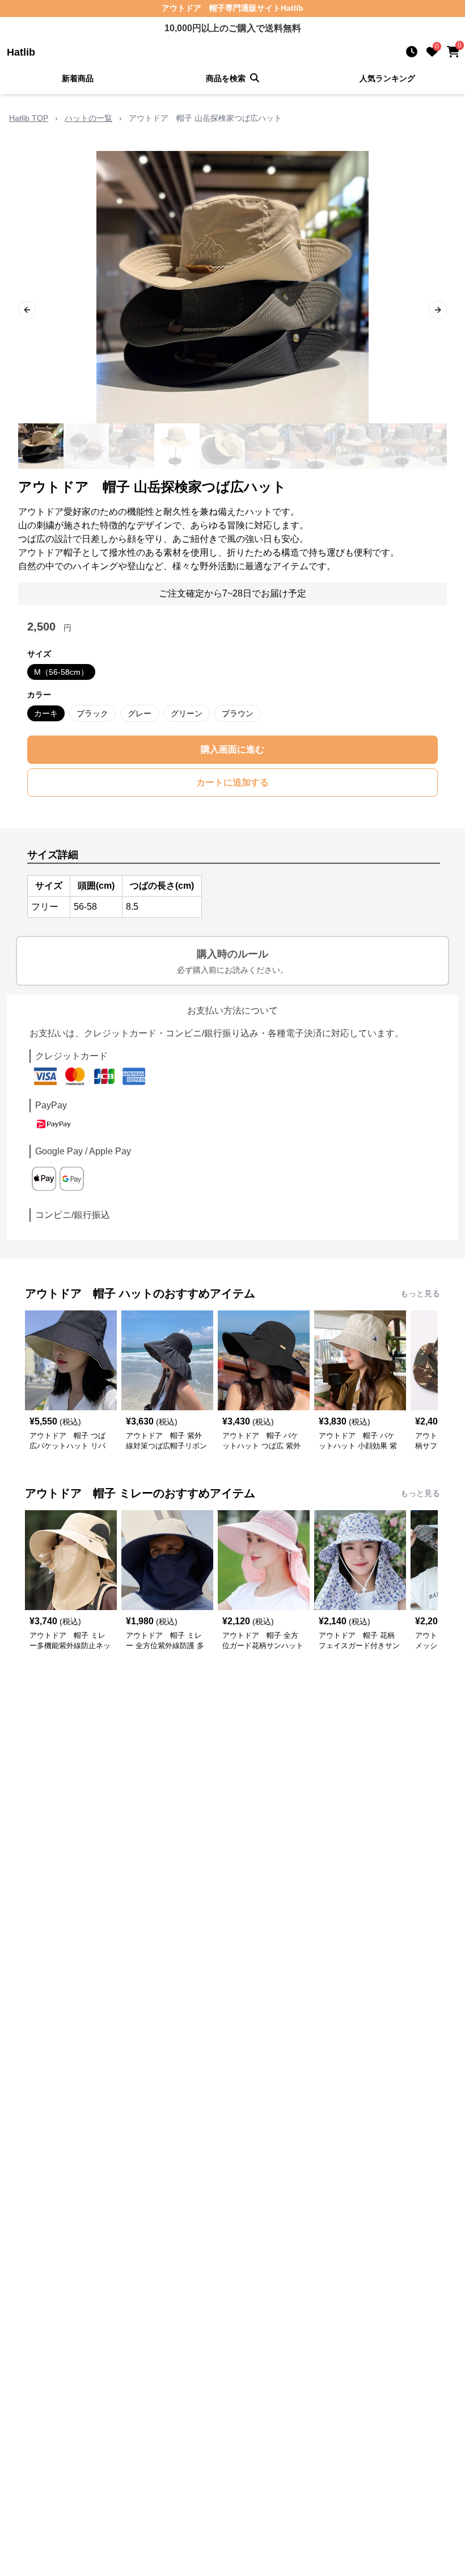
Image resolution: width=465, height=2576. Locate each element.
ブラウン (238, 713)
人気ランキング (387, 78)
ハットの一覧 (88, 118)
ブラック (92, 713)
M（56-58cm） (61, 672)
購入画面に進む (232, 749)
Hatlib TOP (29, 118)
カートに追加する (232, 782)
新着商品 (78, 78)
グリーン (187, 713)
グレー (139, 713)
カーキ (46, 713)
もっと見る (420, 1293)
